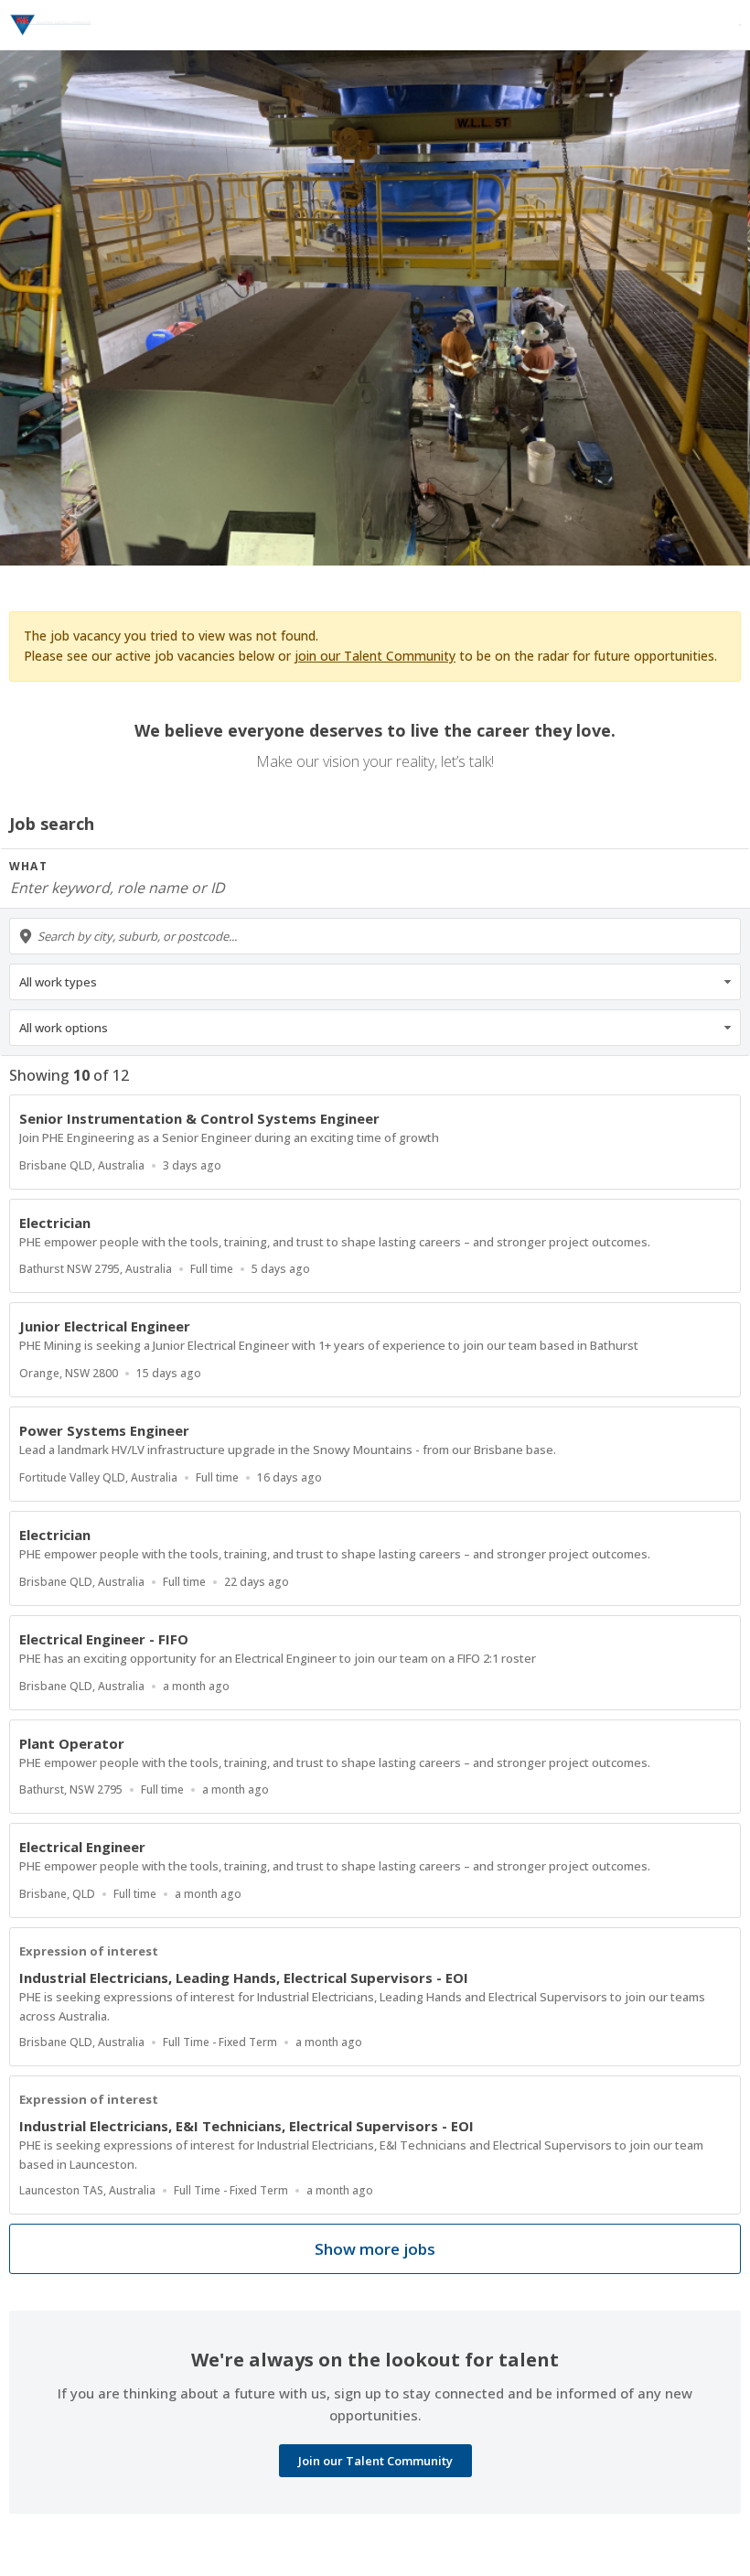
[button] (375, 982)
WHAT (28, 866)
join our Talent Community (375, 656)
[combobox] (375, 936)
